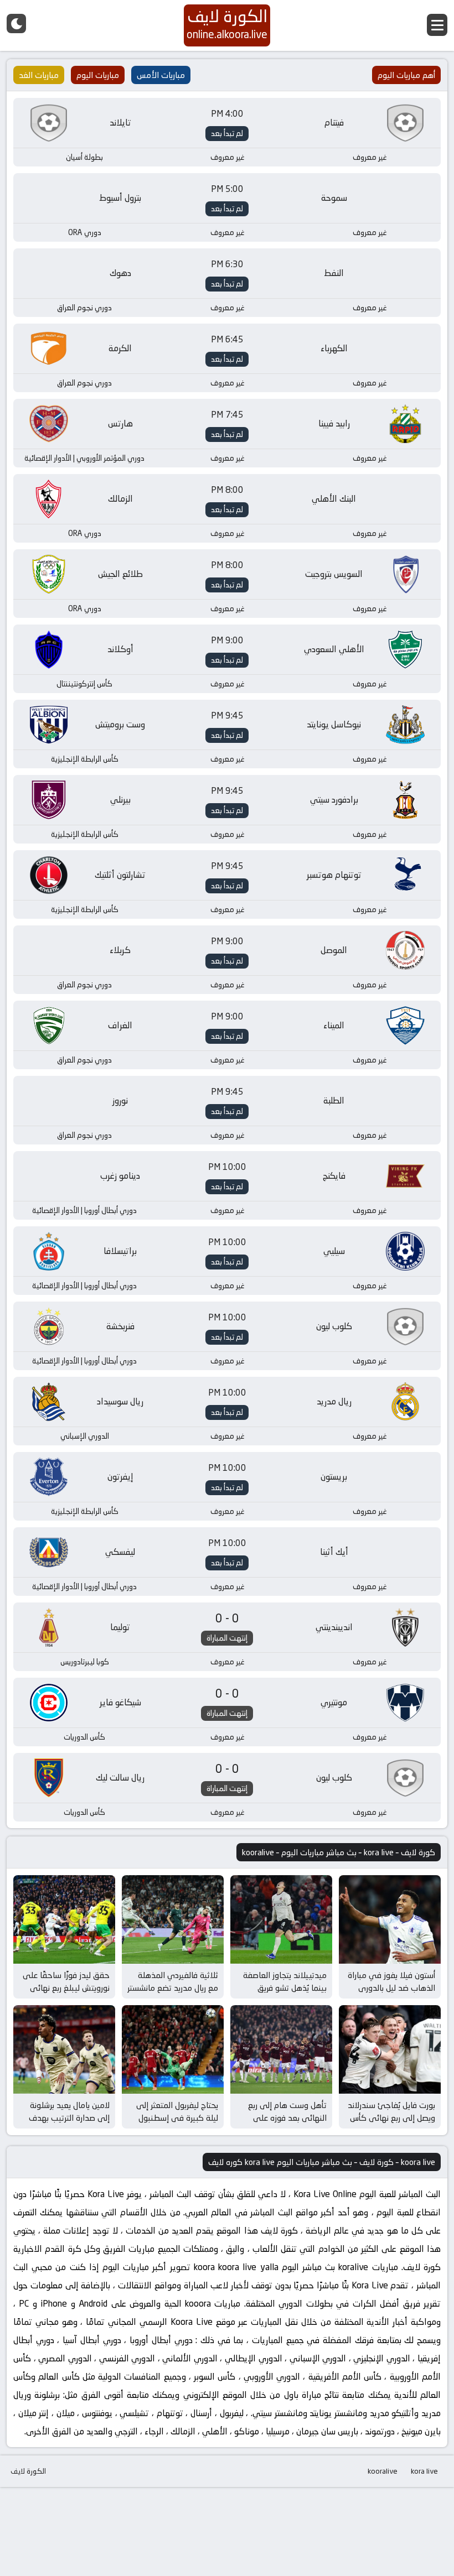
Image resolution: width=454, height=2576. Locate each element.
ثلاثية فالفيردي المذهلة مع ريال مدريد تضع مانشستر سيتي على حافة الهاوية (173, 1987)
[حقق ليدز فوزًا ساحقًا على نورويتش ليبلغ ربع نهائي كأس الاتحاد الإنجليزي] (64, 1919)
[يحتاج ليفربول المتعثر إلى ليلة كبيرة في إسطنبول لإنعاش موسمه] (173, 2049)
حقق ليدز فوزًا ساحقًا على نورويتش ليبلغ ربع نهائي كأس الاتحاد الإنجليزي (66, 1987)
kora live (424, 2471)
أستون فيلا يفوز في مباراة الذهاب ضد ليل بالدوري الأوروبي (391, 1987)
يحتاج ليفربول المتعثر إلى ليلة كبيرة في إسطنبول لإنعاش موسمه (177, 2117)
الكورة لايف (28, 2471)
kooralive (383, 2471)
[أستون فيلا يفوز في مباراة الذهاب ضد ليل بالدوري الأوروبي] (390, 1919)
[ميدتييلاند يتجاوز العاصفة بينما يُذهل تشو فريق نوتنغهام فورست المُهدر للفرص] (281, 1919)
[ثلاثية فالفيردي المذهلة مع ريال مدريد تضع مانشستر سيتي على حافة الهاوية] (173, 1919)
